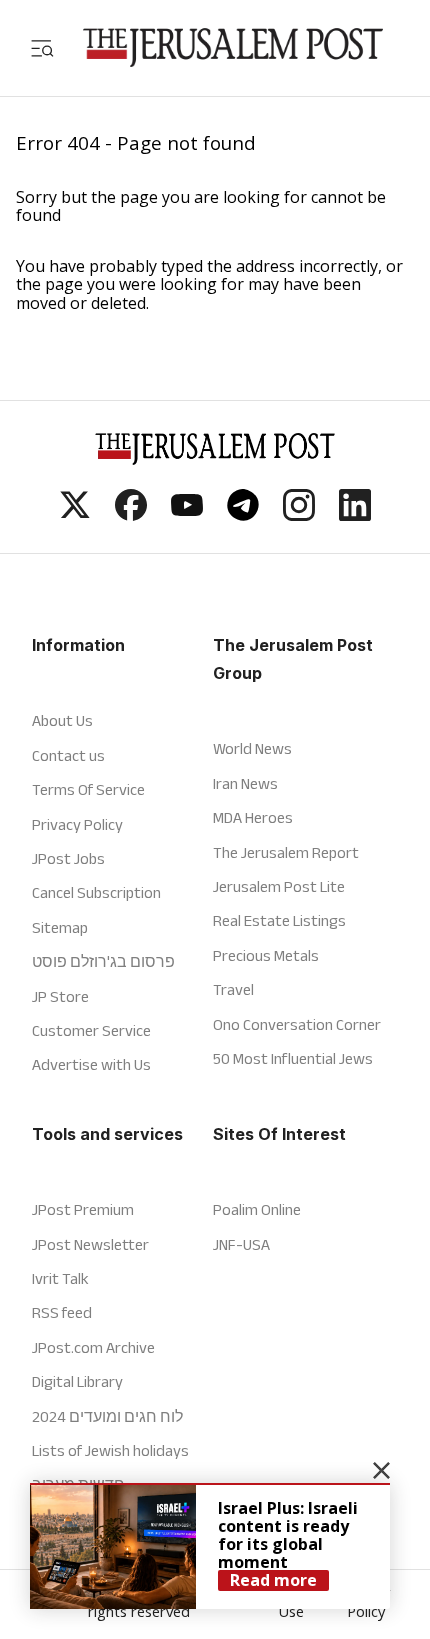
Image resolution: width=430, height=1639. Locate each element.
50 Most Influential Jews (293, 1058)
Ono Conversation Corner (297, 1024)
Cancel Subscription (96, 892)
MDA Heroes (253, 817)
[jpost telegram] (243, 515)
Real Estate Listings (279, 920)
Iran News (245, 783)
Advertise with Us (91, 1064)
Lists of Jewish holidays (110, 1450)
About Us (62, 720)
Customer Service (91, 1030)
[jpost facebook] (131, 515)
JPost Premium (83, 1209)
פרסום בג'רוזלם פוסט (103, 961)
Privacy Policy (77, 824)
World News (252, 748)
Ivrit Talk (60, 1278)
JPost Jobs (68, 858)
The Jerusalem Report (286, 852)
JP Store (60, 996)
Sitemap (60, 927)
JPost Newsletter (90, 1244)
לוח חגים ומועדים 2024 (107, 1416)
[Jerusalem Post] (233, 47)
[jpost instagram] (299, 515)
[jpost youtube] (187, 515)
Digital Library (77, 1381)
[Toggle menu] (42, 47)
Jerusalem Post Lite (279, 886)
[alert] (210, 1546)
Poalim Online (257, 1209)
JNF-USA (241, 1244)
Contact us (68, 755)
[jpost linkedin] (355, 515)
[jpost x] (75, 515)
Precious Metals (266, 955)
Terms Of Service (88, 789)
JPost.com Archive (93, 1347)
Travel (233, 989)
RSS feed (62, 1312)
